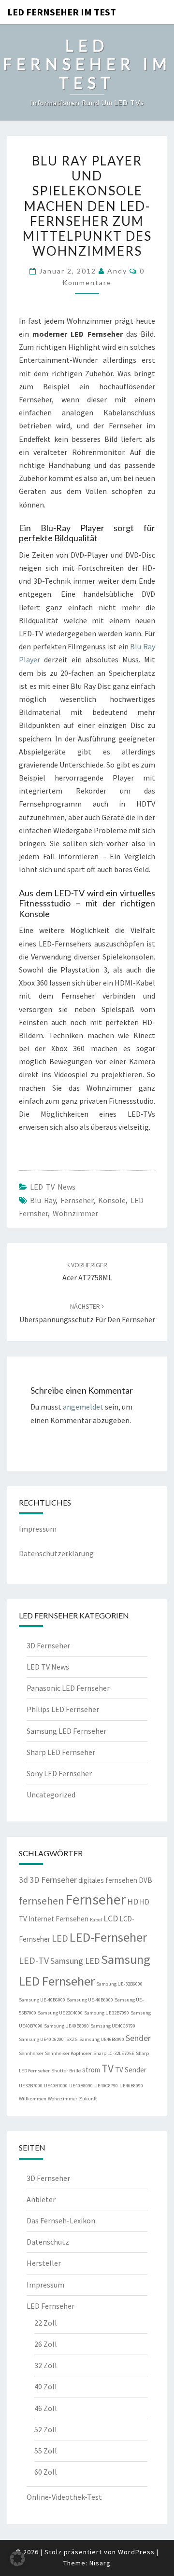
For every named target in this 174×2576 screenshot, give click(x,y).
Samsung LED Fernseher (66, 1731)
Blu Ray (43, 1200)
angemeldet (83, 1407)
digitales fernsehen (108, 1880)
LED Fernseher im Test (62, 12)
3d (23, 1880)
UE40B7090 (56, 2086)
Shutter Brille (66, 2071)
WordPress (136, 2552)
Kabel (96, 1920)
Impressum (38, 1529)
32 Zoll (46, 2365)
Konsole (112, 1200)
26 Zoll (46, 2344)
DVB (145, 1880)
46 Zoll (46, 2408)
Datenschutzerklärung (56, 1553)
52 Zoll (46, 2429)
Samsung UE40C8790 (113, 2026)
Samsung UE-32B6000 (119, 1984)
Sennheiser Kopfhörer (68, 2053)
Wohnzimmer (75, 1213)
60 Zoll (46, 2472)
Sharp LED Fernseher (61, 1752)
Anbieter (41, 2199)
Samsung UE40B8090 (66, 2026)
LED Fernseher (51, 2306)
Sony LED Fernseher (59, 1773)
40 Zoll (46, 2386)
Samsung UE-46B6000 (90, 2000)
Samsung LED (75, 1961)
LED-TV (34, 1960)
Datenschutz (48, 2242)
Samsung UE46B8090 (102, 2039)
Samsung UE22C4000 (60, 2013)
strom (91, 2070)
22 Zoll (46, 2323)
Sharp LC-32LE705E (114, 2053)
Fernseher (77, 1200)
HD (133, 1902)
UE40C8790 (106, 2086)
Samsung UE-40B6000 (42, 2000)
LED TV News (53, 1187)
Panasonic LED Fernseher (68, 1688)
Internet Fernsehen (58, 1919)
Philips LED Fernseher (63, 1709)
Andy (117, 271)
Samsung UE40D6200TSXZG (48, 2039)
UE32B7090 (31, 2086)
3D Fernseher (48, 1645)
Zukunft (88, 2099)
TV (108, 2068)
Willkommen (33, 2099)
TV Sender (131, 2070)
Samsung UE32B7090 (107, 2013)
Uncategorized (51, 1795)
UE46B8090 (131, 2086)
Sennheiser (31, 2053)
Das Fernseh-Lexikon (61, 2220)
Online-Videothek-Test (64, 2497)
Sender (138, 2038)
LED (60, 1938)
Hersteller (44, 2263)
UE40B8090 (81, 2086)
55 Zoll (46, 2451)
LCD (111, 1918)
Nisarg (100, 2563)
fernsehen (41, 1901)
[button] (17, 2559)
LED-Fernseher (108, 1937)
